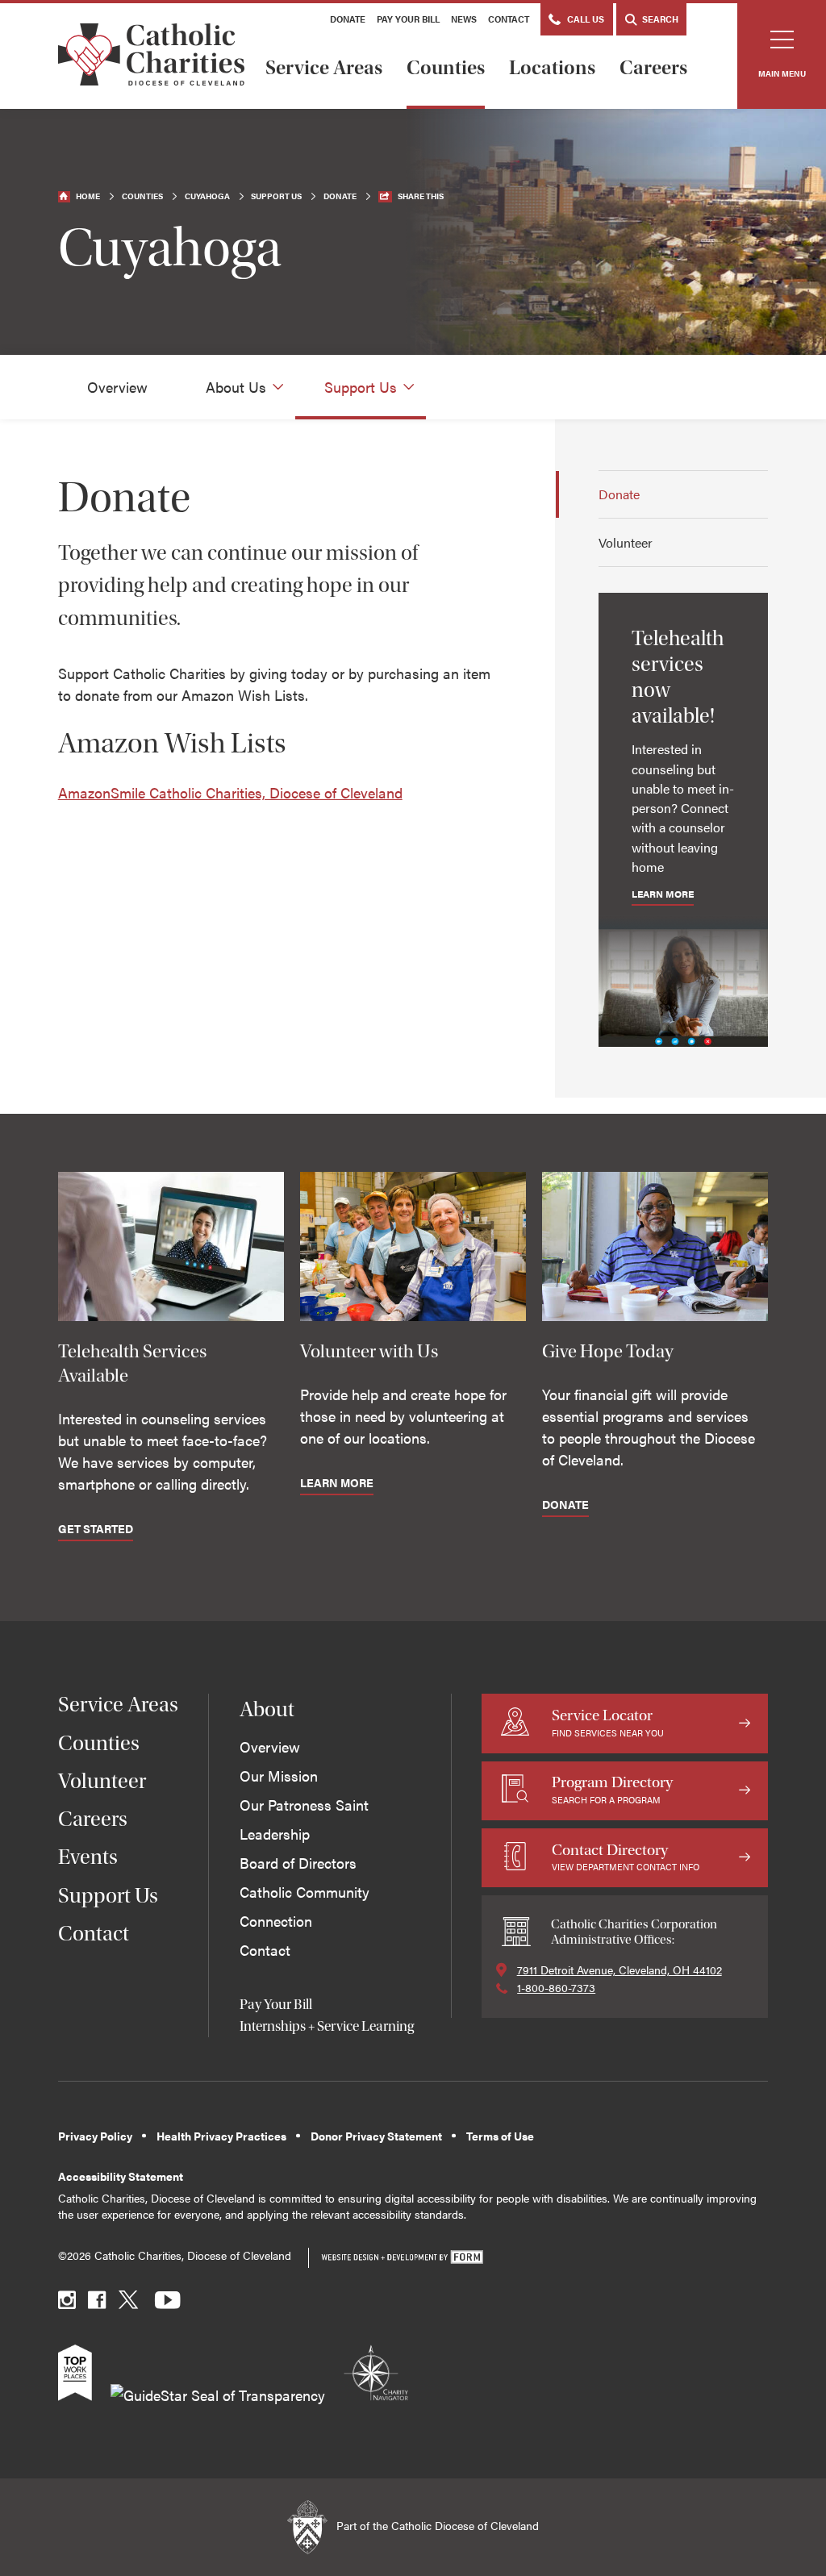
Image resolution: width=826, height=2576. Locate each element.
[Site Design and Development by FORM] (402, 2258)
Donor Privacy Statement (376, 2136)
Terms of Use (500, 2136)
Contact (509, 19)
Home (88, 196)
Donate (348, 19)
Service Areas (324, 68)
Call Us (584, 19)
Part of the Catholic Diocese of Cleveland (436, 2526)
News (464, 19)
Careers (653, 68)
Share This (421, 196)
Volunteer (626, 542)
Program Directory (612, 1789)
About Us (236, 387)
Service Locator (608, 1722)
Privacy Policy (95, 2136)
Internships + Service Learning (327, 2026)
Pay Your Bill (408, 19)
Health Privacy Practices (221, 2136)
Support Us (276, 196)
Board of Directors (298, 1863)
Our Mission (279, 1776)
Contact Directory (626, 1857)
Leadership (275, 1834)
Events (88, 1857)
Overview (117, 387)
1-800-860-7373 (556, 1987)
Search (659, 19)
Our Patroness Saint (304, 1805)
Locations (552, 68)
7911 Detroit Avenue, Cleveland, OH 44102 (619, 1970)
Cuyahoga (207, 196)
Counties (446, 68)
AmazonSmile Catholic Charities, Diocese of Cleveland (230, 792)
